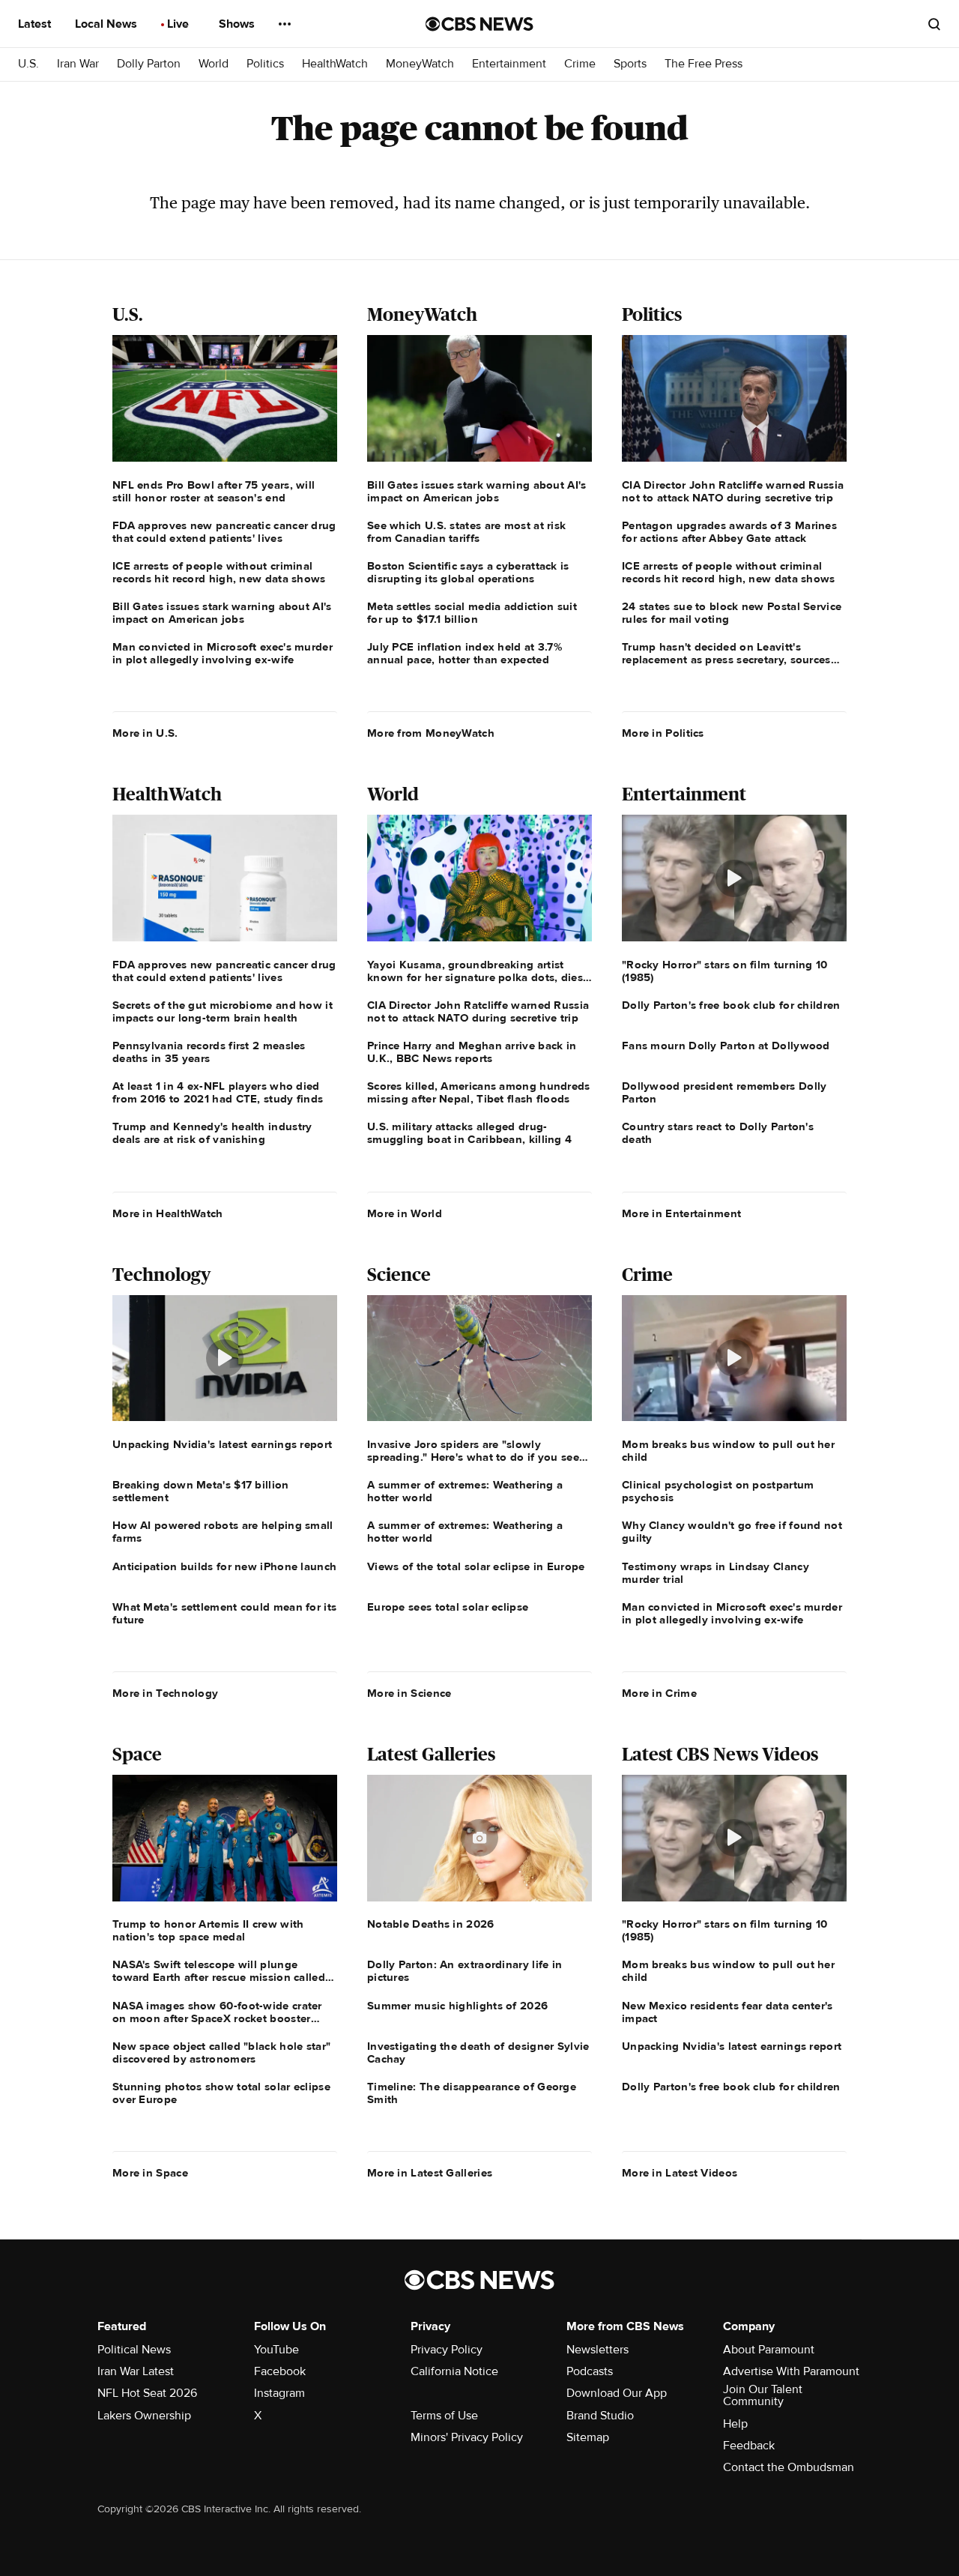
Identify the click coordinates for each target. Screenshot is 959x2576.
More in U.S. (145, 733)
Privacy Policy (447, 2350)
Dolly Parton (149, 64)
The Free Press (704, 64)
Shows (238, 24)
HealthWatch (335, 64)
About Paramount (769, 2350)
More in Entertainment (681, 1213)
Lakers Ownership (144, 2416)
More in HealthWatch (168, 1213)
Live (179, 24)
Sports (630, 64)
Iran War (78, 64)
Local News (108, 24)
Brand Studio (600, 2416)
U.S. (28, 64)
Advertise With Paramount (791, 2371)
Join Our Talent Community (763, 2395)
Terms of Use (444, 2416)
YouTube (276, 2350)
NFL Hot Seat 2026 (147, 2393)
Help (735, 2424)
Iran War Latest (136, 2371)
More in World (405, 1213)
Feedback (749, 2446)
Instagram (279, 2393)
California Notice (454, 2371)
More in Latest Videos (680, 2173)
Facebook (280, 2371)
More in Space (150, 2173)
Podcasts (590, 2371)
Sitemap (588, 2437)
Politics (265, 64)
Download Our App (617, 2393)
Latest (36, 24)
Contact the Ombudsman (789, 2467)
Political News (134, 2350)
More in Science (409, 1693)
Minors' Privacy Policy (467, 2437)
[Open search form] (934, 24)
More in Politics (663, 733)
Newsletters (598, 2350)
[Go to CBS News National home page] (479, 24)
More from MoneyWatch (431, 733)
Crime (580, 64)
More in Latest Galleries (430, 2173)
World (214, 64)
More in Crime (659, 1693)
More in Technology (165, 1693)
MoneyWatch (420, 64)
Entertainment (509, 64)
